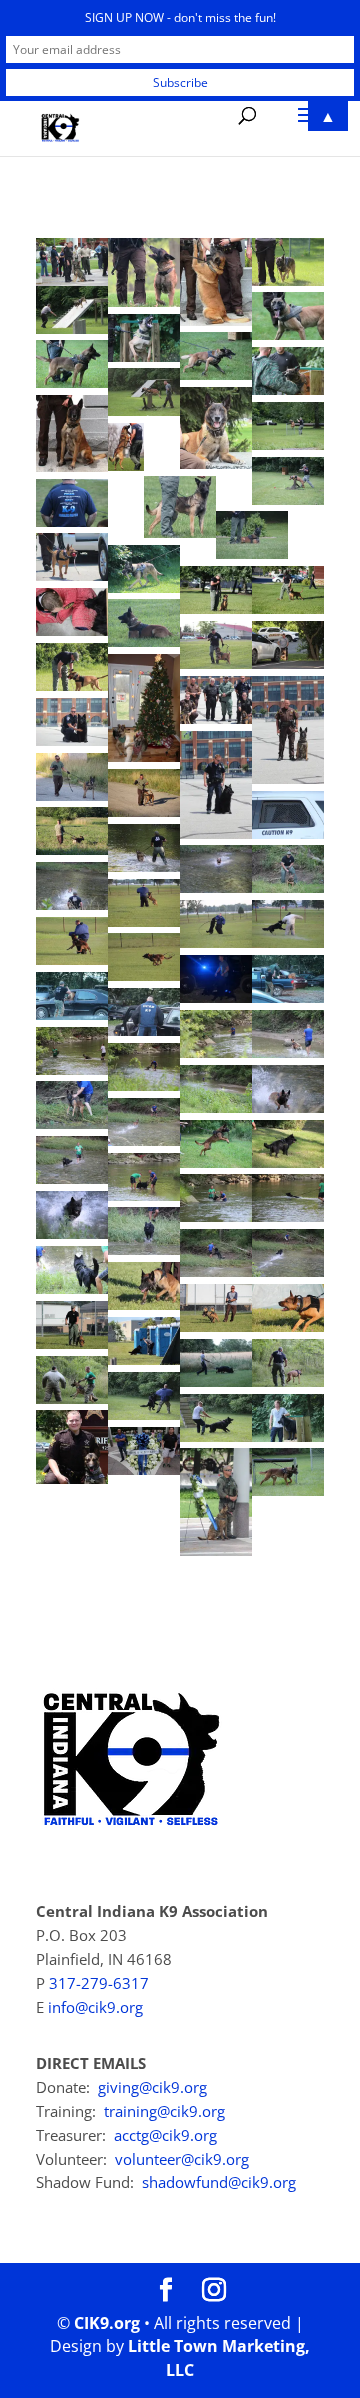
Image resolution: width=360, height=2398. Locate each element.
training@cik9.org (164, 2111)
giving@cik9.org (152, 2087)
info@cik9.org (95, 2007)
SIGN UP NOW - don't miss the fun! (180, 17)
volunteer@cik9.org (182, 2159)
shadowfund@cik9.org (219, 2182)
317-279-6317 (99, 1983)
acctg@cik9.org (165, 2135)
